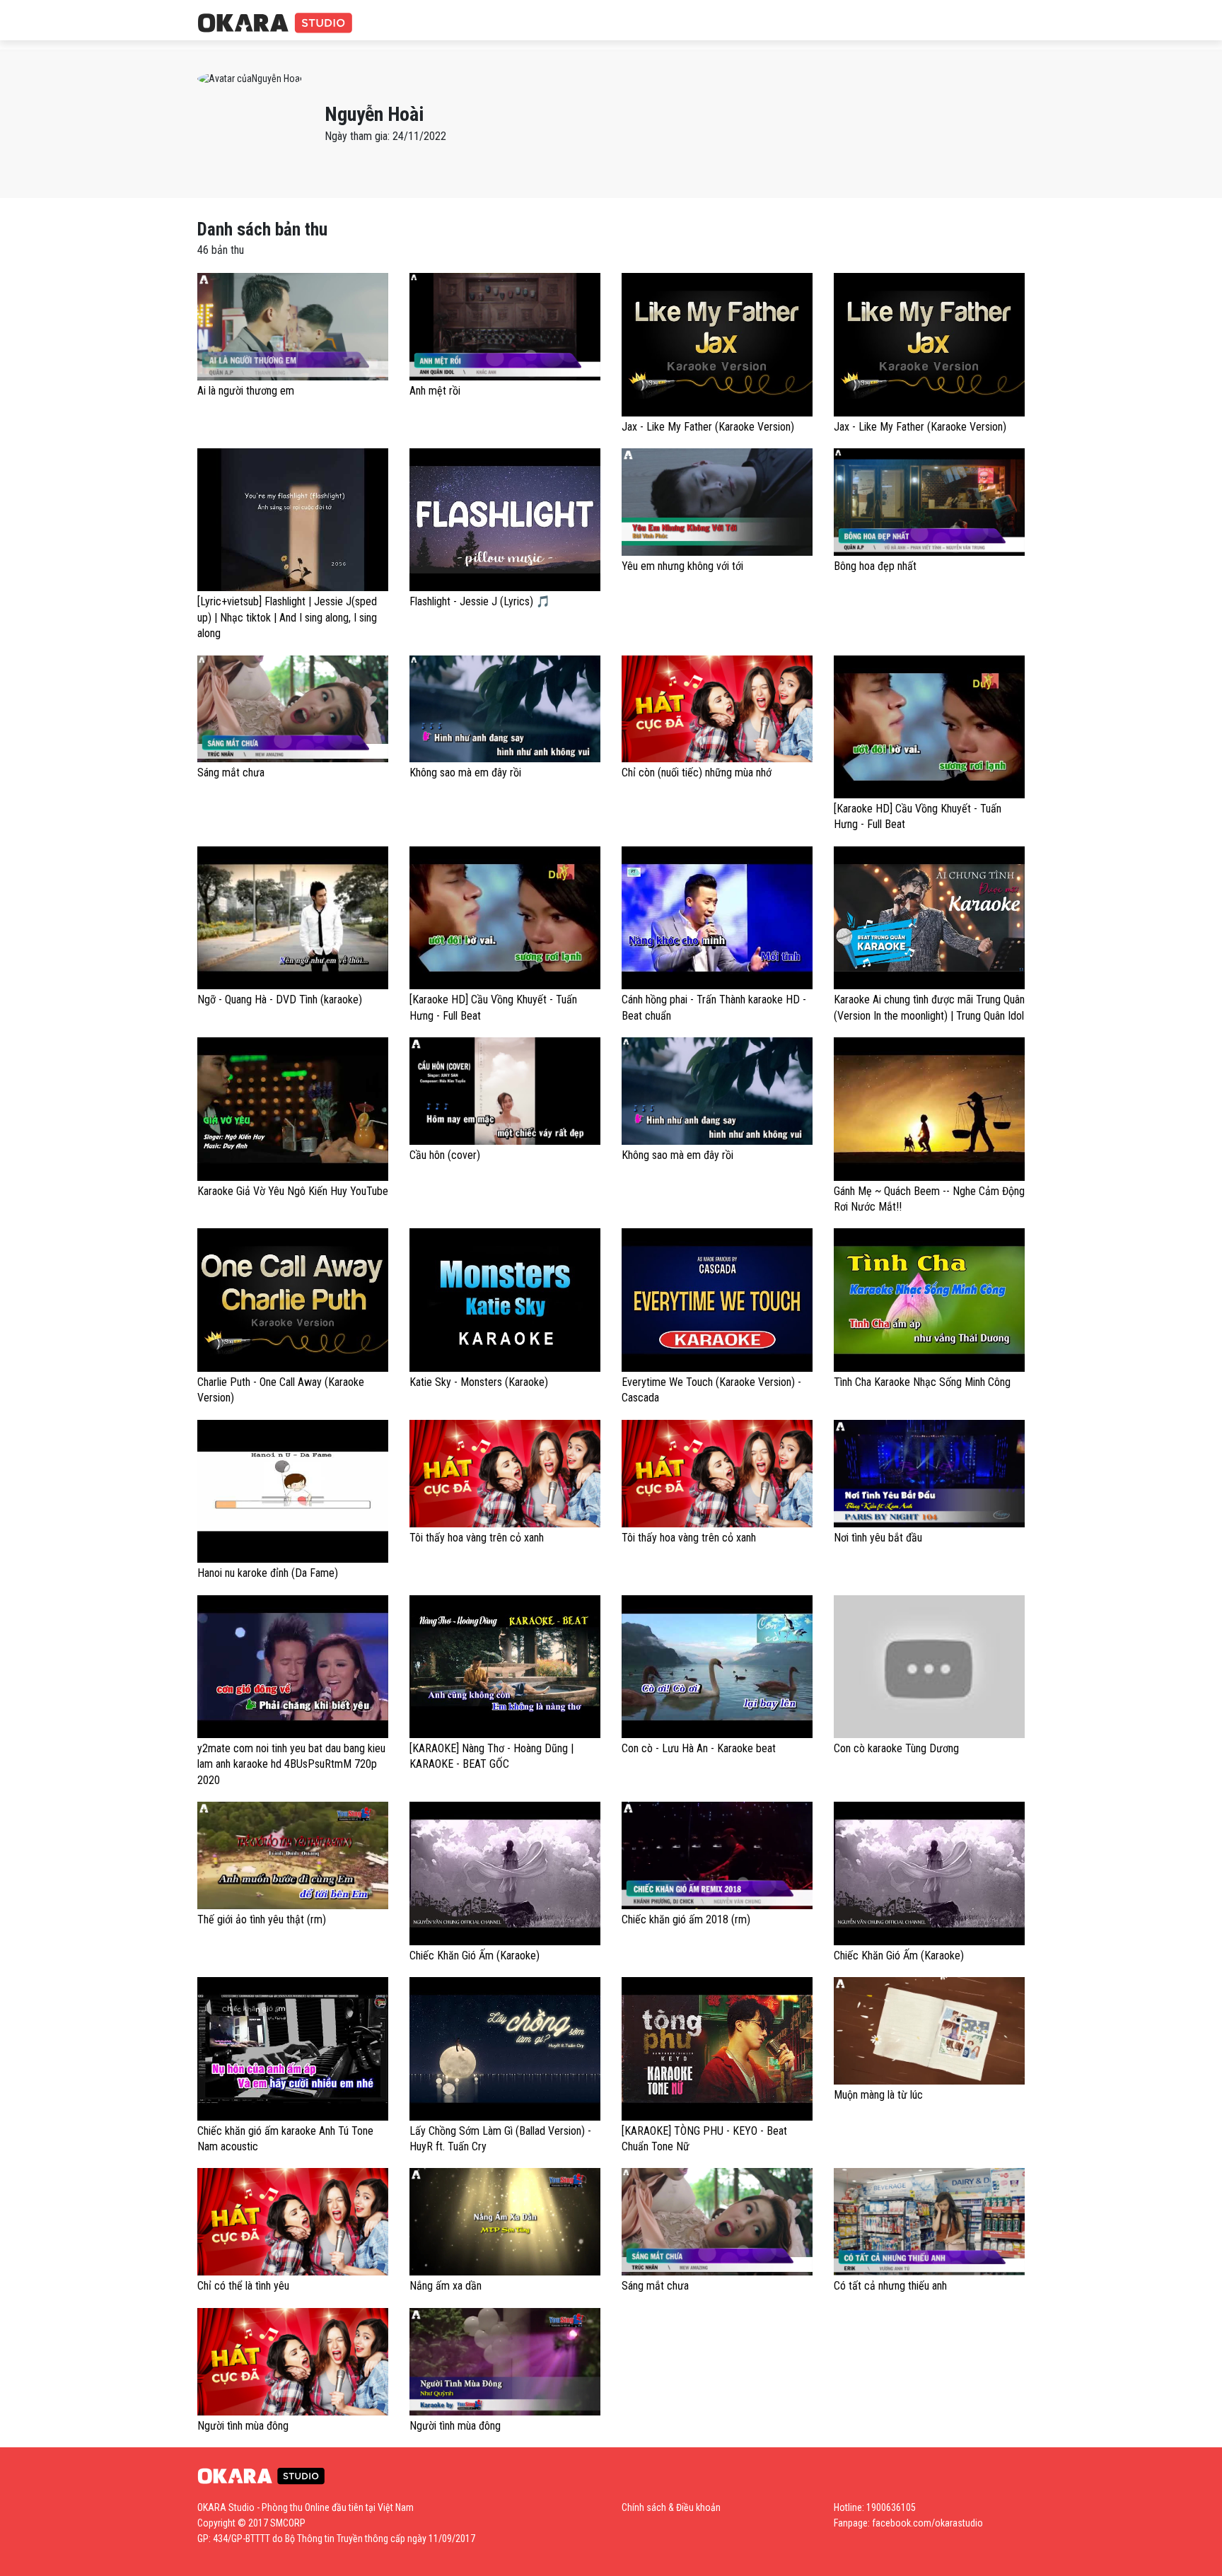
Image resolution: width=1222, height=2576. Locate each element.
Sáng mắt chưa (231, 773)
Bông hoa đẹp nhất (875, 566)
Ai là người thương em (246, 391)
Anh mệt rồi (435, 391)
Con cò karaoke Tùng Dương (896, 1748)
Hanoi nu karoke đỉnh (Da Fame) (268, 1573)
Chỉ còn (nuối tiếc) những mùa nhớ (697, 773)
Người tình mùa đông (243, 2426)
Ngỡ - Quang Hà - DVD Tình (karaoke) (280, 999)
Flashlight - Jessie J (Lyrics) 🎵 (480, 601)
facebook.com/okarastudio (927, 2523)
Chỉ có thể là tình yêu (243, 2286)
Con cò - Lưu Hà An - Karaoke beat (699, 1748)
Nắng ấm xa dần (446, 2286)
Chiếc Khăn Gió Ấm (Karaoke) (475, 1956)
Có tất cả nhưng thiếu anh (890, 2286)
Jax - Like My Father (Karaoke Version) (708, 427)
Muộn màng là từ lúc (878, 2095)
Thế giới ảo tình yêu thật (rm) (262, 1919)
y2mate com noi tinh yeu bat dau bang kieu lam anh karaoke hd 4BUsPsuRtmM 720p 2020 (291, 1764)
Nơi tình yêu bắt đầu (878, 1538)
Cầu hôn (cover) (445, 1155)
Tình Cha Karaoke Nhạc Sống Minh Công (922, 1382)
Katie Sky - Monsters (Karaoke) (479, 1382)
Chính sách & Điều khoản (671, 2507)
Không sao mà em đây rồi (465, 773)
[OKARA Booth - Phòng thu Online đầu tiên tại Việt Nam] (275, 24)
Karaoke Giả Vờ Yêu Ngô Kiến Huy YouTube (293, 1191)
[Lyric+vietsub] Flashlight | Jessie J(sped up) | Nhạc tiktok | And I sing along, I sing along (287, 617)
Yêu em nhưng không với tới (682, 566)
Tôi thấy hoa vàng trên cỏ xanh (477, 1538)
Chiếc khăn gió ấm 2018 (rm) (686, 1919)
